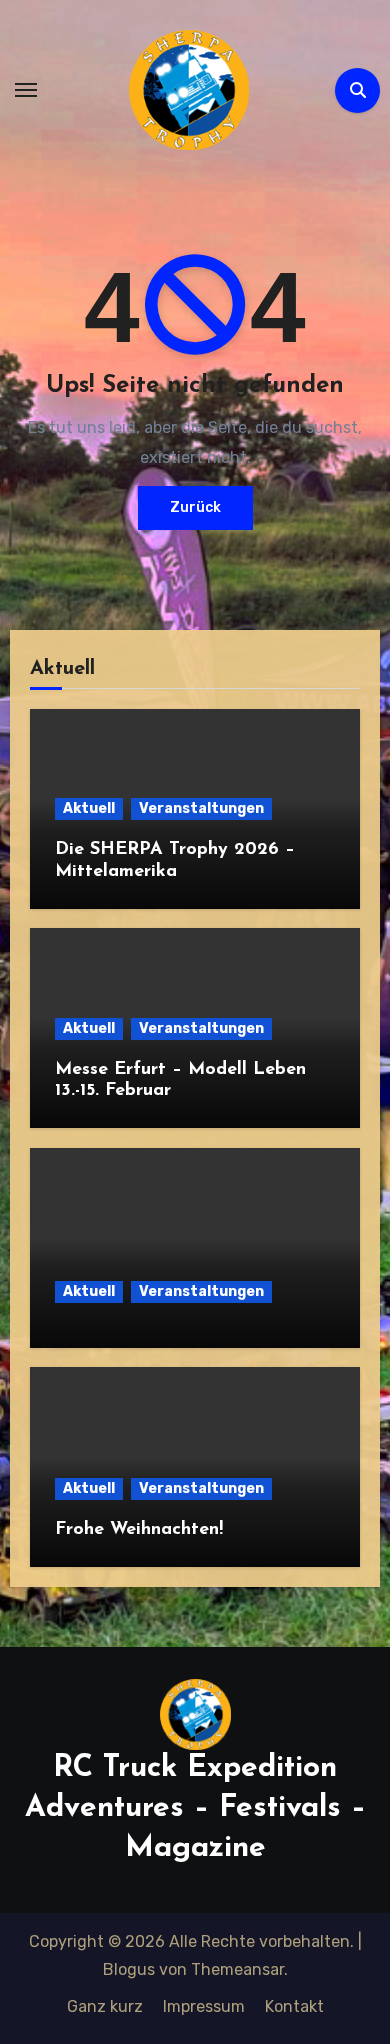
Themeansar (237, 1969)
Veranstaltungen (201, 808)
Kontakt (294, 2006)
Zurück (195, 507)
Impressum (204, 2006)
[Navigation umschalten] (26, 90)
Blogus (129, 1969)
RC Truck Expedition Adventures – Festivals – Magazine (195, 1808)
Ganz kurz (105, 2006)
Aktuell (89, 808)
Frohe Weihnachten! (139, 1530)
